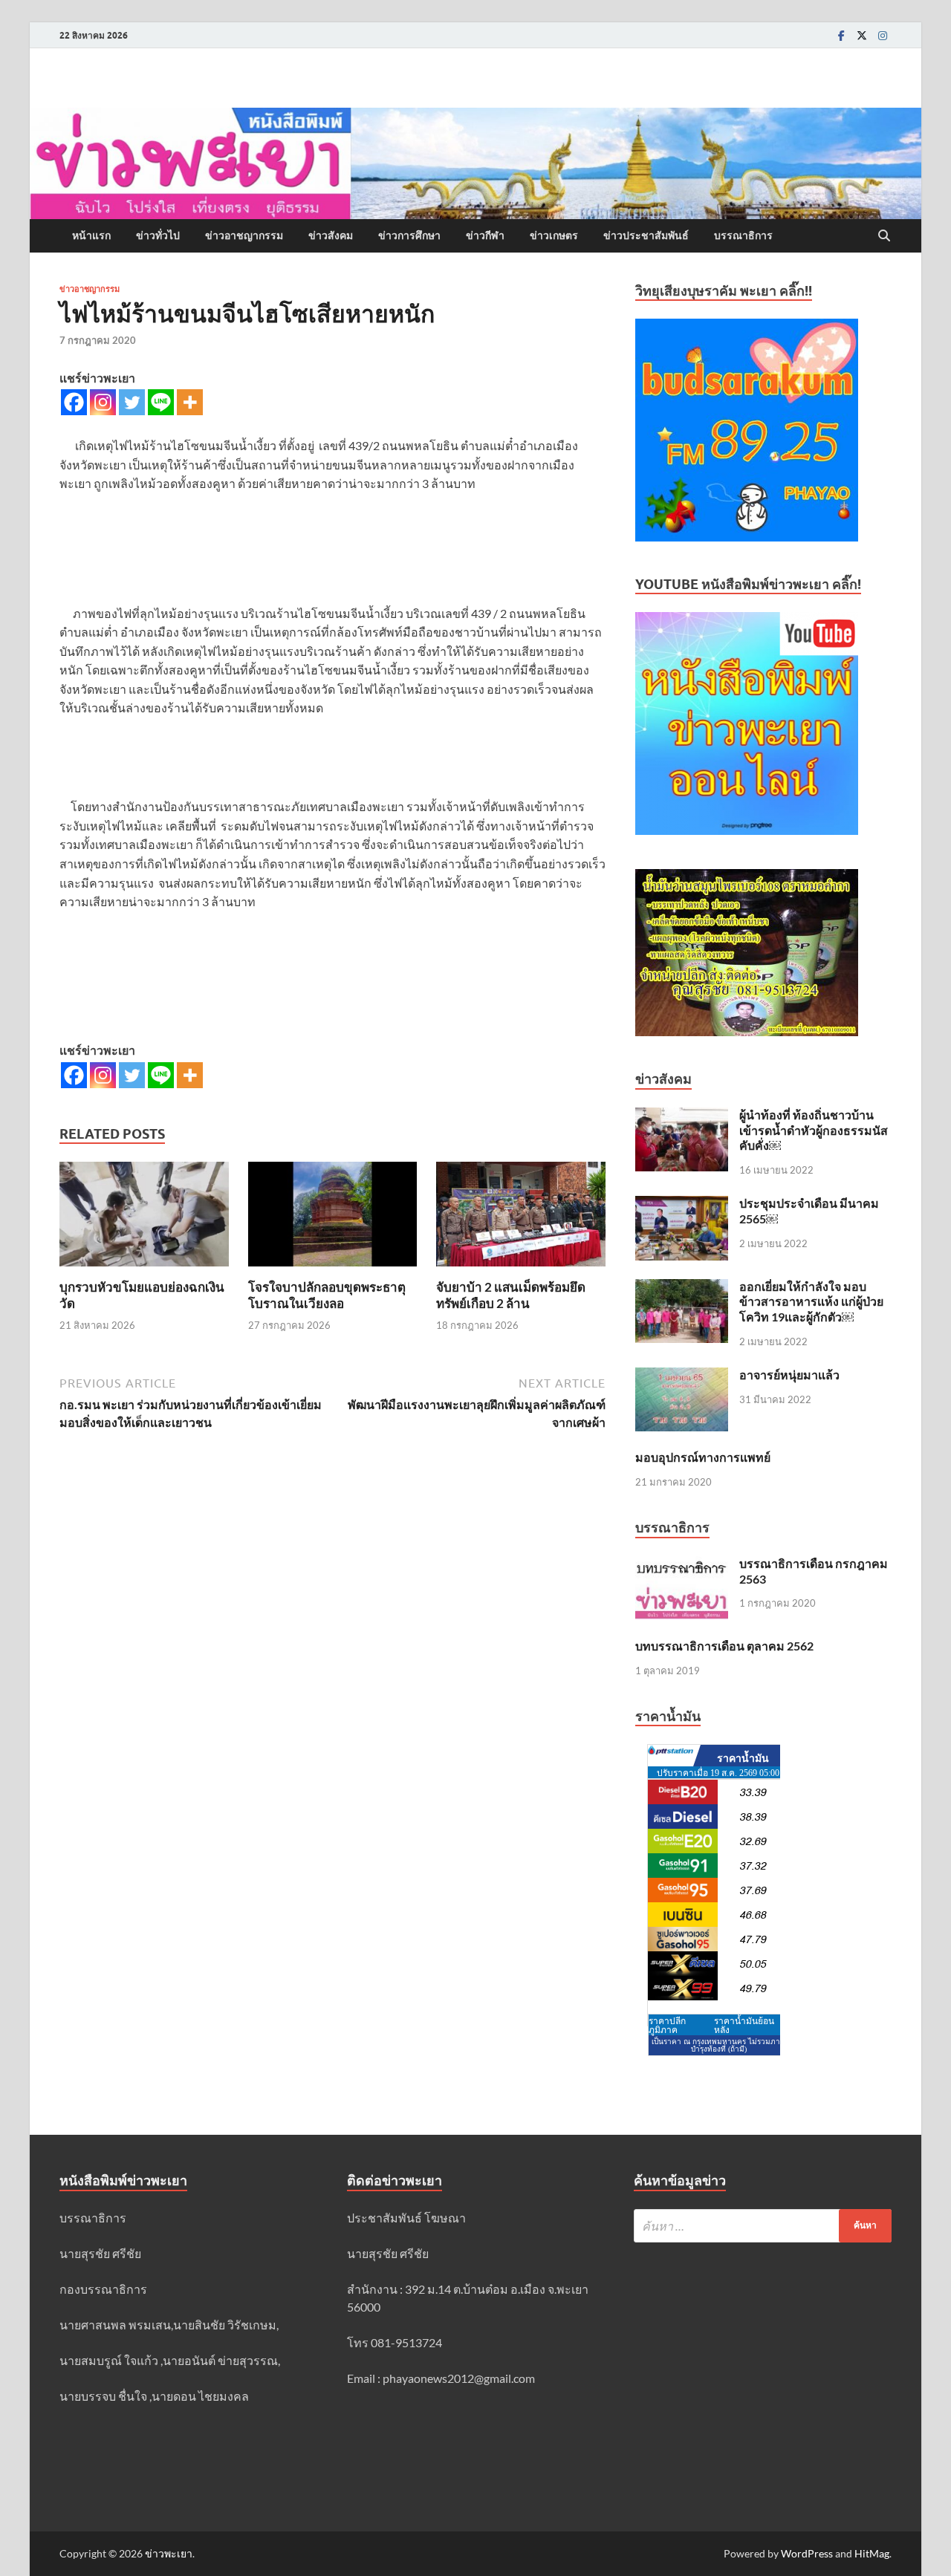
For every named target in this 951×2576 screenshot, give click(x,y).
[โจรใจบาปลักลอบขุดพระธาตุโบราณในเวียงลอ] (333, 1219)
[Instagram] (883, 35)
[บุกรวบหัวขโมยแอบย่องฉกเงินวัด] (144, 1219)
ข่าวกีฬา (485, 235)
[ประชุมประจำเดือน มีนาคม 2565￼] (682, 1204)
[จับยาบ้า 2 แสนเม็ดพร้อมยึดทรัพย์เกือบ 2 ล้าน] (521, 1219)
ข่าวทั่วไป (158, 235)
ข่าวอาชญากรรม (244, 235)
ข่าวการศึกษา (409, 235)
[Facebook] (841, 35)
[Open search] (884, 236)
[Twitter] (862, 35)
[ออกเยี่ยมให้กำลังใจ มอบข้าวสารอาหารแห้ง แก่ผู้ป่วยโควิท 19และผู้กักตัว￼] (682, 1288)
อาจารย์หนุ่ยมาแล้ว (789, 1375)
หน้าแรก (91, 235)
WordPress (807, 2553)
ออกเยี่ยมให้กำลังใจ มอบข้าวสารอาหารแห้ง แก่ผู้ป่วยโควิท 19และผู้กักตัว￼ (811, 1302)
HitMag (872, 2553)
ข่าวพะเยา (169, 2553)
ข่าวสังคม (331, 235)
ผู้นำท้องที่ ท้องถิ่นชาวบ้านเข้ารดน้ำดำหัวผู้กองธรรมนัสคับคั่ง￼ (814, 1130)
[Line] (161, 402)
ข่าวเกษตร (554, 235)
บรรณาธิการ (743, 235)
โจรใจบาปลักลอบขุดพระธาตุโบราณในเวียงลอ (327, 1295)
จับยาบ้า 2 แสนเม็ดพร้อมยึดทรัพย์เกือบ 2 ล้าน (511, 1295)
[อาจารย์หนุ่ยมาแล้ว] (682, 1376)
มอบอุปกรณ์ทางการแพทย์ (703, 1457)
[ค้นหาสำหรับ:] (763, 2226)
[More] (190, 402)
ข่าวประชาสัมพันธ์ (646, 235)
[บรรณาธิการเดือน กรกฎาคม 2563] (682, 1565)
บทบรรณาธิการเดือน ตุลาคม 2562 (724, 1646)
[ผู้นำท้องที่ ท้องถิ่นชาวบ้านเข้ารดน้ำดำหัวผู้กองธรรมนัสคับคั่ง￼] (682, 1116)
